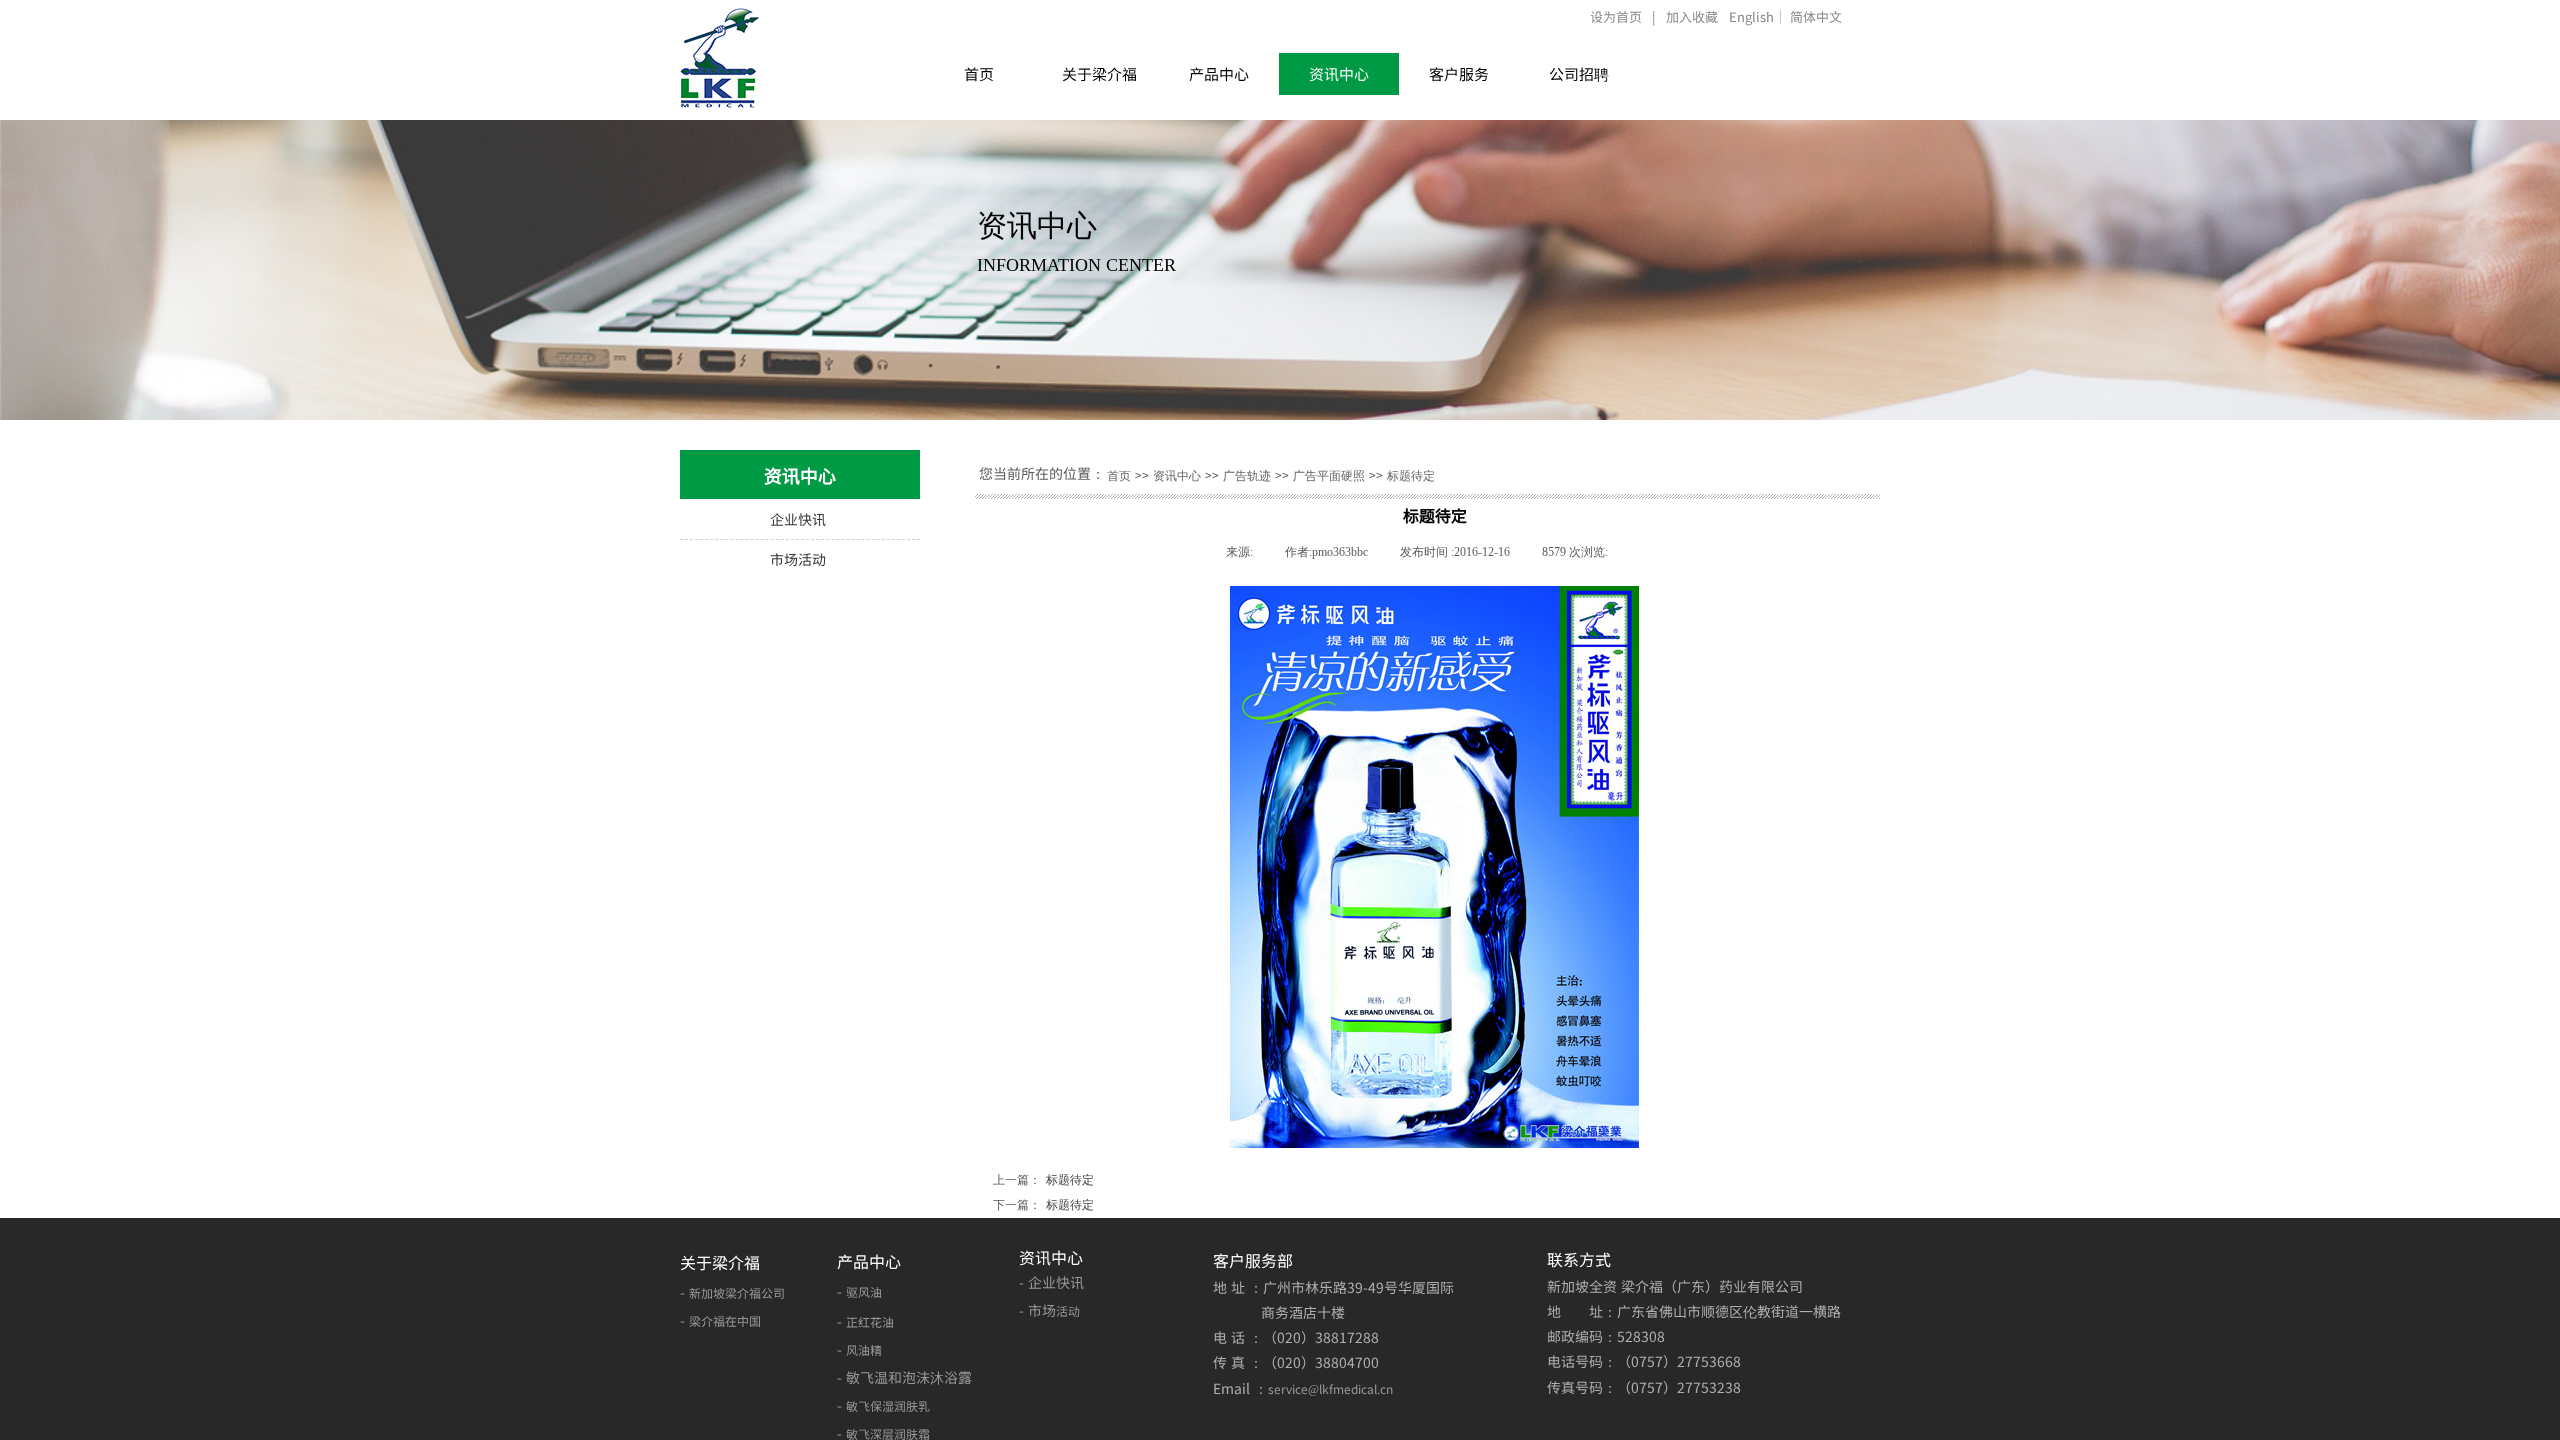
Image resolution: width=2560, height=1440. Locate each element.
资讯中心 (1339, 73)
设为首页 (1616, 16)
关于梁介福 (1099, 73)
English (1751, 17)
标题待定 (1411, 476)
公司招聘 (1579, 73)
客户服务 (1459, 73)
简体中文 (1816, 17)
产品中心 (1219, 73)
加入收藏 (1692, 16)
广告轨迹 (1247, 476)
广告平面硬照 (1329, 476)
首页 (979, 73)
